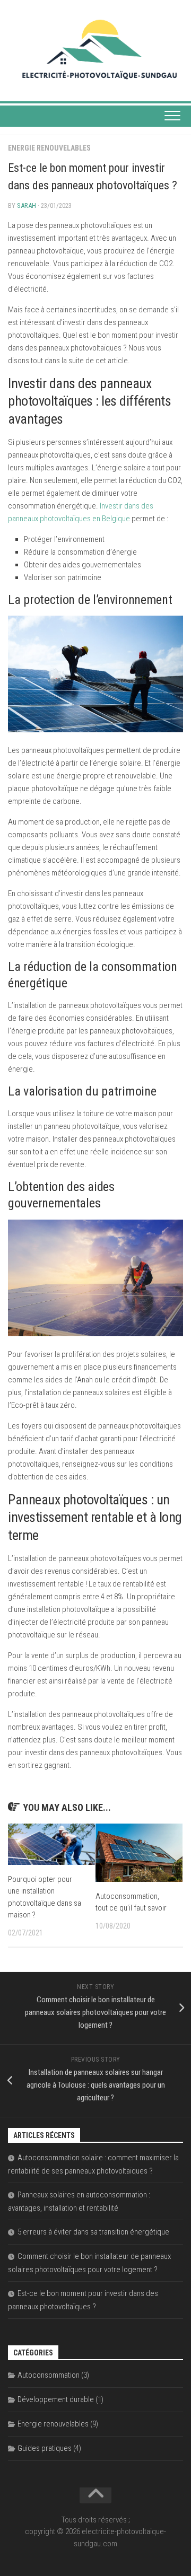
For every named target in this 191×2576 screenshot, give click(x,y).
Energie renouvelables (49, 148)
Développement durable (56, 2399)
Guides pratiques (45, 2448)
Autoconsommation (49, 2375)
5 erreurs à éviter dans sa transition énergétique (93, 2232)
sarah (27, 205)
